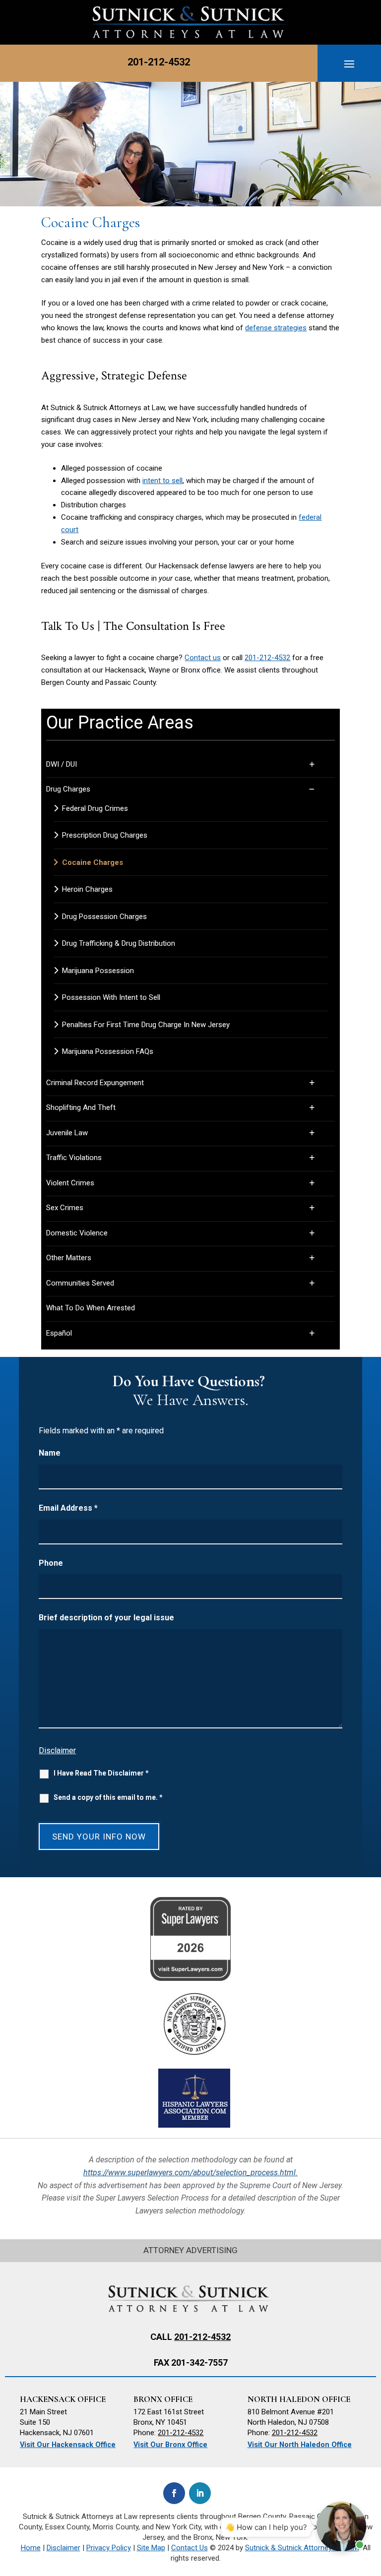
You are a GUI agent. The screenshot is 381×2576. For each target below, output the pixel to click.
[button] (349, 63)
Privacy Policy (109, 2548)
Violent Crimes (70, 1183)
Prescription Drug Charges (105, 835)
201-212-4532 (159, 62)
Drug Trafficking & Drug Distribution (119, 943)
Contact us (203, 658)
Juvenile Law (67, 1133)
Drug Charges (68, 789)
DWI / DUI (62, 764)
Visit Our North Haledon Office (300, 2445)
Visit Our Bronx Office (170, 2445)
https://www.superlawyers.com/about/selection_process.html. (190, 2173)
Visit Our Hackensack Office (68, 2445)
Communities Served (80, 1283)
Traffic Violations (74, 1158)
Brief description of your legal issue (106, 1618)
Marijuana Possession (98, 971)
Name (50, 1453)
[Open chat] (341, 2526)
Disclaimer (57, 1750)
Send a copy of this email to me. (108, 1797)
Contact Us (190, 2548)
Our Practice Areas (120, 723)
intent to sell (162, 481)
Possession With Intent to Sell (111, 997)
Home (31, 2548)
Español (59, 1333)
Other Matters (69, 1258)
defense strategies (276, 328)
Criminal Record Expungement (95, 1083)
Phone (51, 1563)
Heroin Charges (87, 889)
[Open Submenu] (323, 765)
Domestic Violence (77, 1233)
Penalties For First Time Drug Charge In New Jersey (146, 1025)
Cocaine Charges (93, 862)
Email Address (68, 1508)
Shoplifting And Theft (81, 1107)
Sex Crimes (65, 1208)
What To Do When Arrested (91, 1308)
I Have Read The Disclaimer (101, 1773)
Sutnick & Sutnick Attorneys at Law (302, 2548)
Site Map (151, 2548)
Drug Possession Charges (104, 917)
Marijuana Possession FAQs (108, 1051)
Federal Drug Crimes (95, 808)
